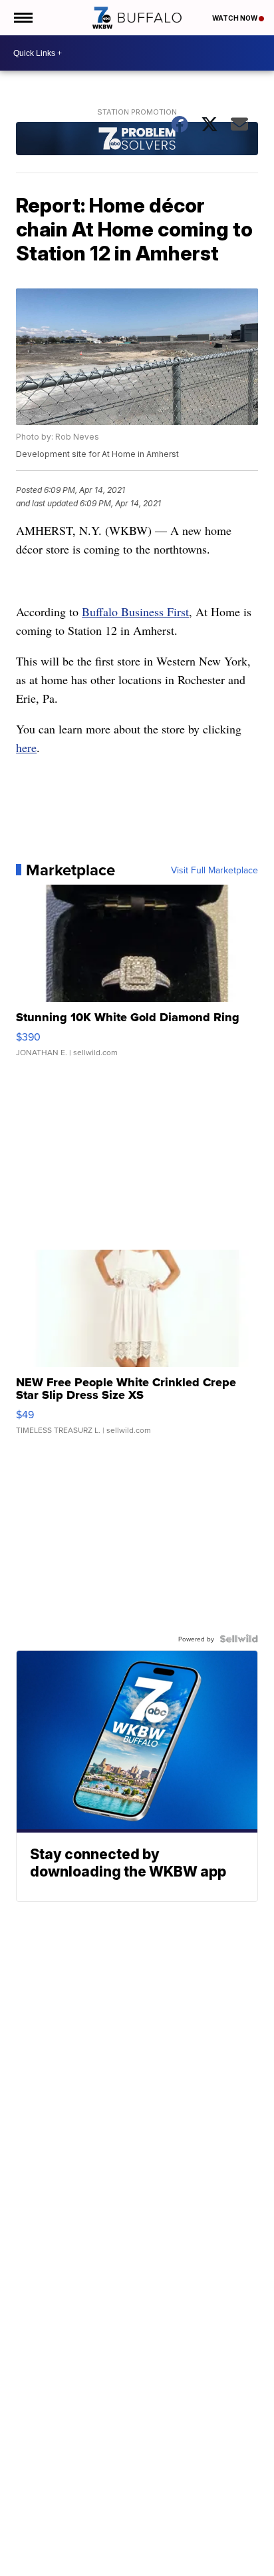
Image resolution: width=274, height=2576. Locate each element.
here (26, 747)
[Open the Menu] (22, 18)
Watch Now (235, 18)
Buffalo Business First (135, 612)
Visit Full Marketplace (214, 870)
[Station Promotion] (137, 140)
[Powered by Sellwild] (239, 1639)
